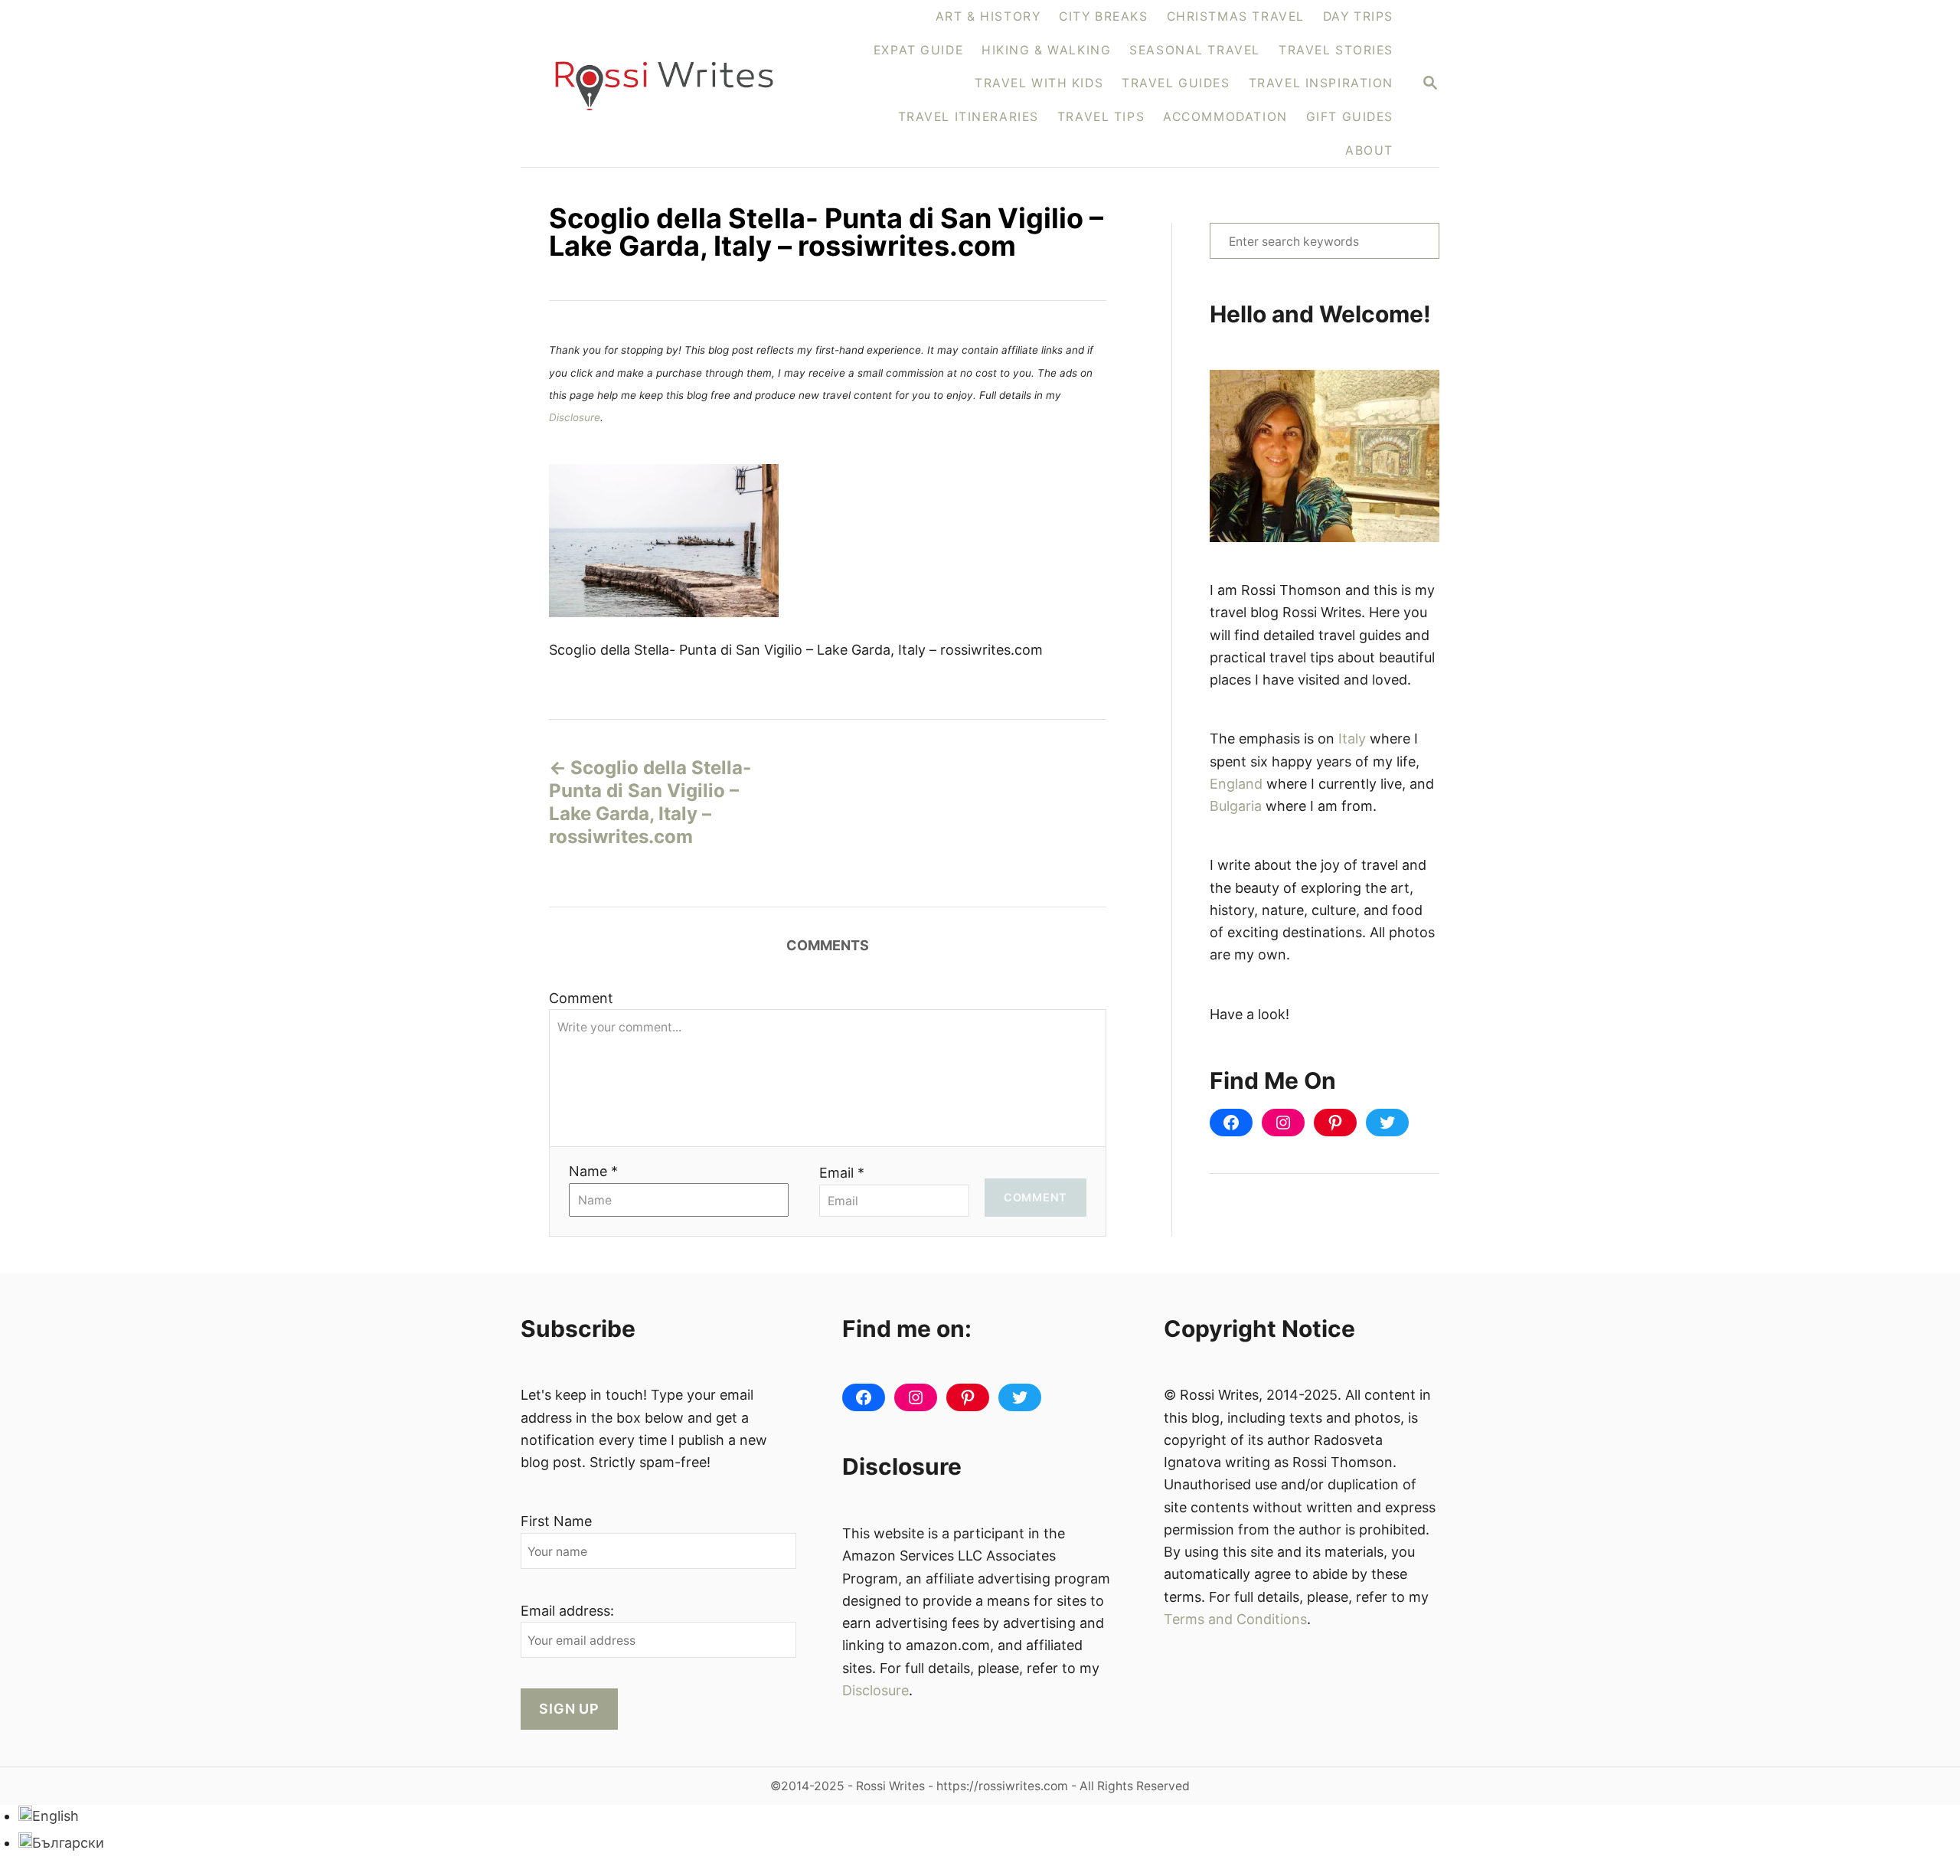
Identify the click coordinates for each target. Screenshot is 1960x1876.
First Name (556, 1521)
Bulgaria (1236, 806)
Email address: (567, 1611)
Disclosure (575, 417)
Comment (581, 998)
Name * (593, 1171)
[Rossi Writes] (673, 84)
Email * (842, 1173)
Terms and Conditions (1235, 1619)
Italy (1352, 739)
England (1236, 784)
